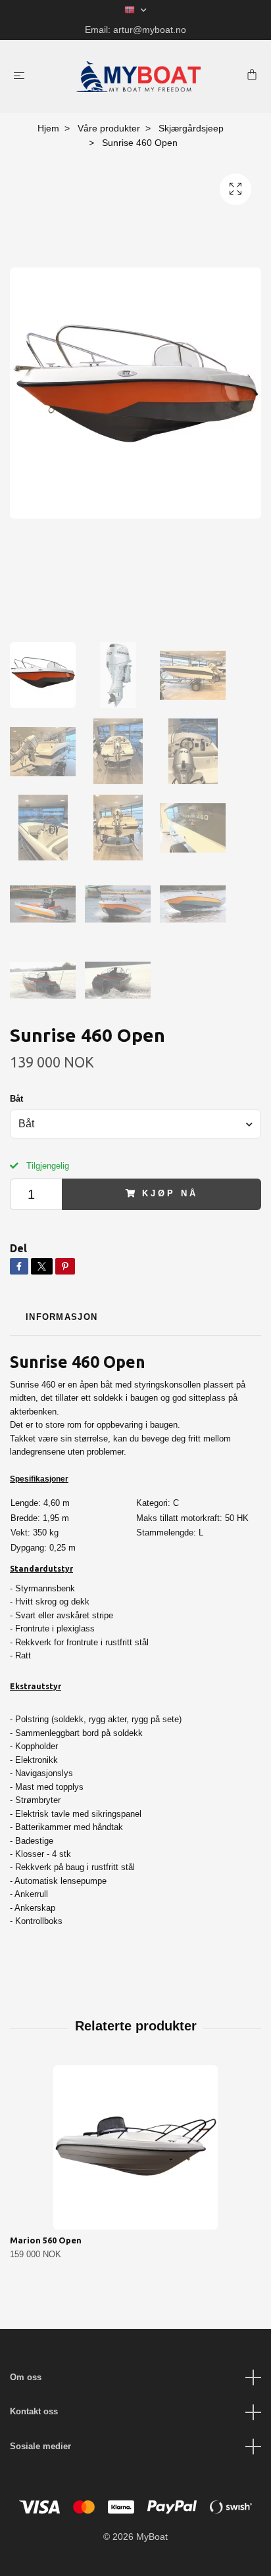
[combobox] (135, 1124)
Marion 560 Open (46, 2240)
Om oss (26, 2377)
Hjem (48, 128)
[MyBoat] (138, 77)
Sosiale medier (40, 2446)
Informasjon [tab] (62, 1317)
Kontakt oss (34, 2411)
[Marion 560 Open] (135, 2147)
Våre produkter (109, 128)
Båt (16, 1099)
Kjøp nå (170, 1193)
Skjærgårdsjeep (191, 128)
